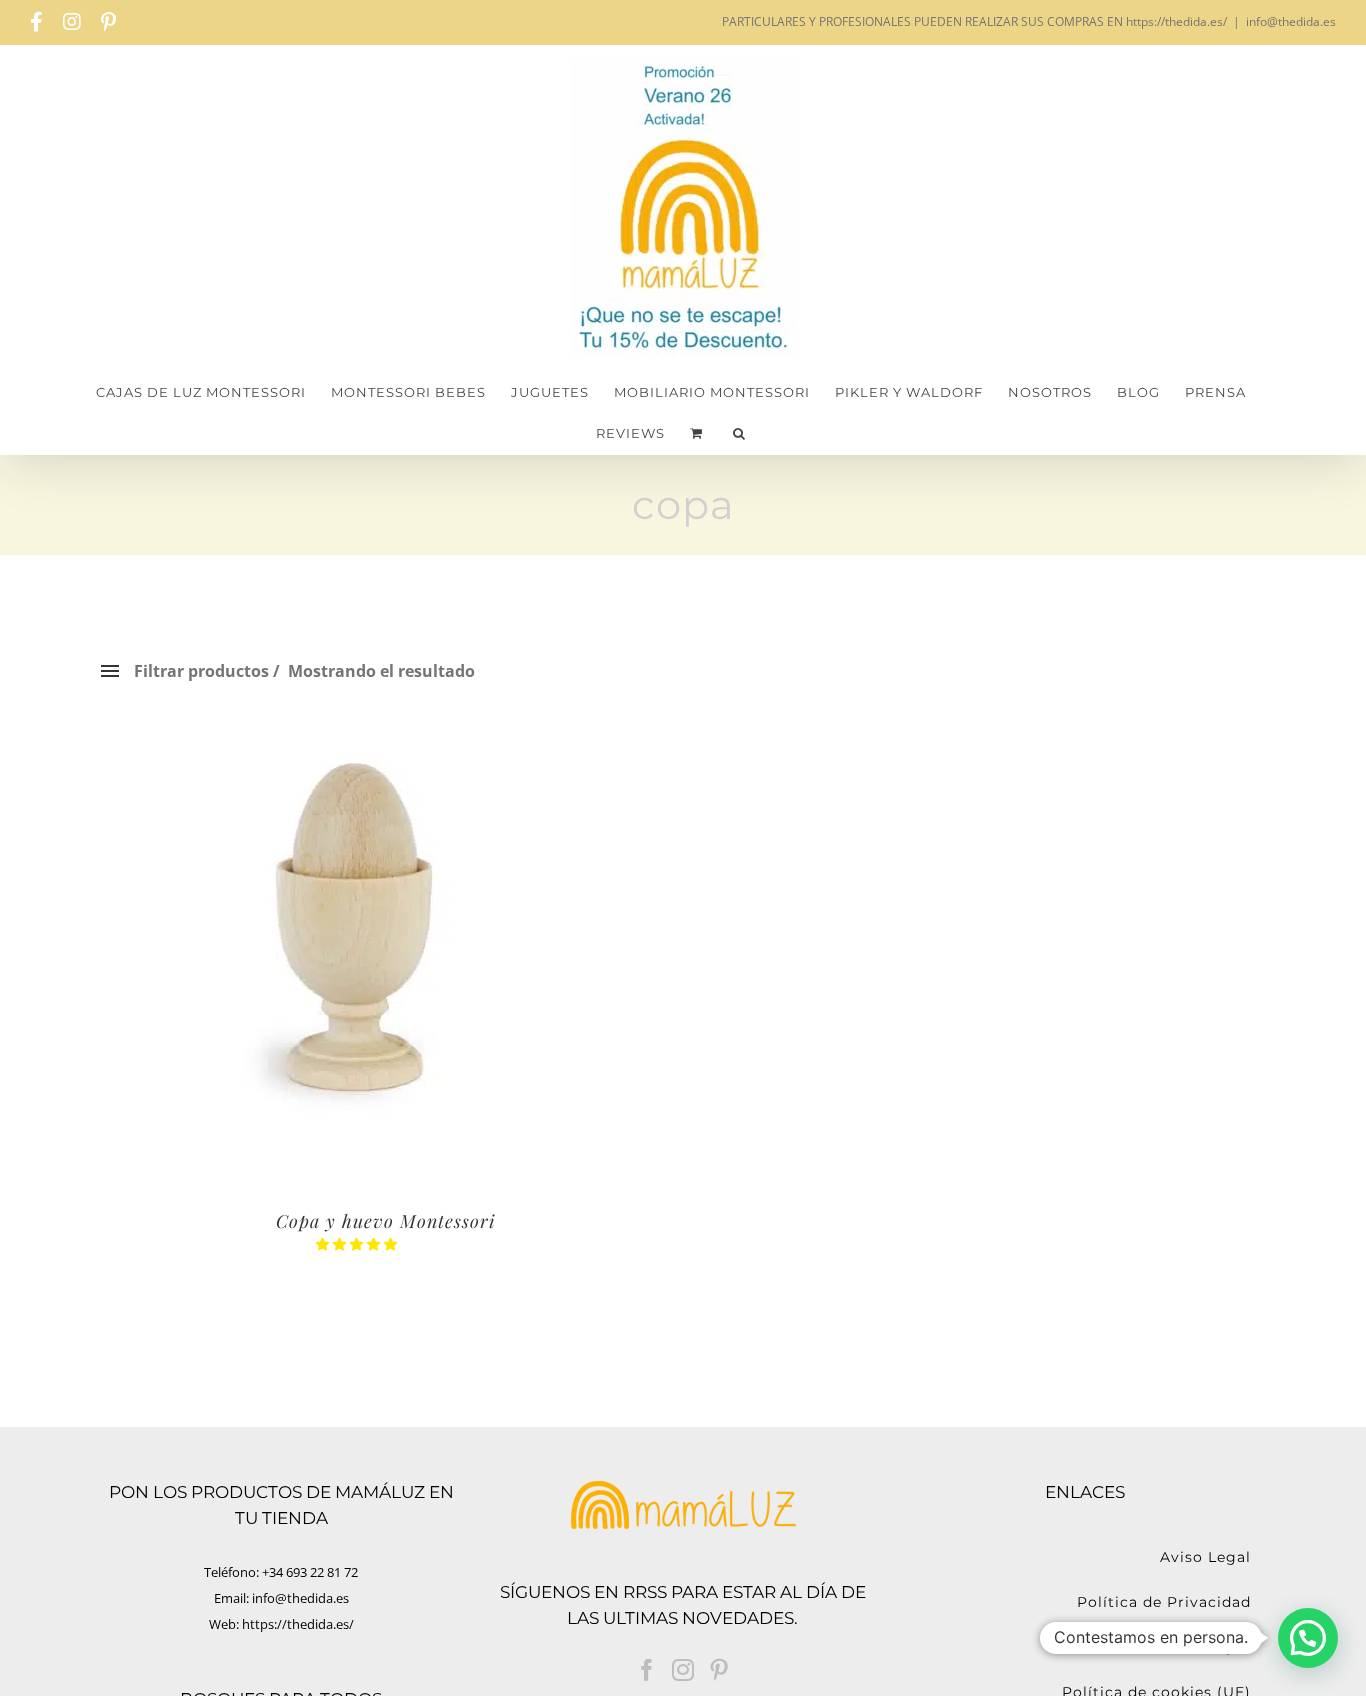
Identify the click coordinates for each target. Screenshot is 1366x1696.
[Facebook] (647, 1670)
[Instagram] (683, 1670)
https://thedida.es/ (298, 1624)
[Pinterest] (719, 1670)
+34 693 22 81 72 (310, 1572)
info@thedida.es (1291, 21)
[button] (739, 433)
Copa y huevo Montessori (385, 1221)
